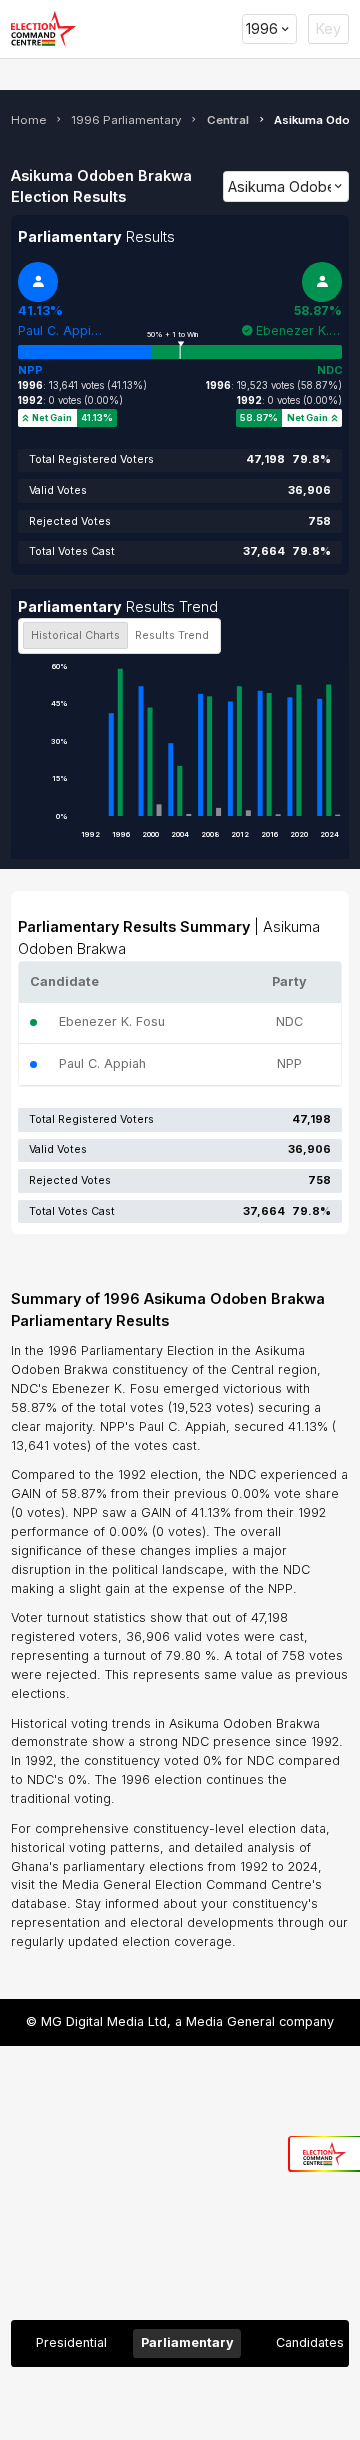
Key (328, 28)
